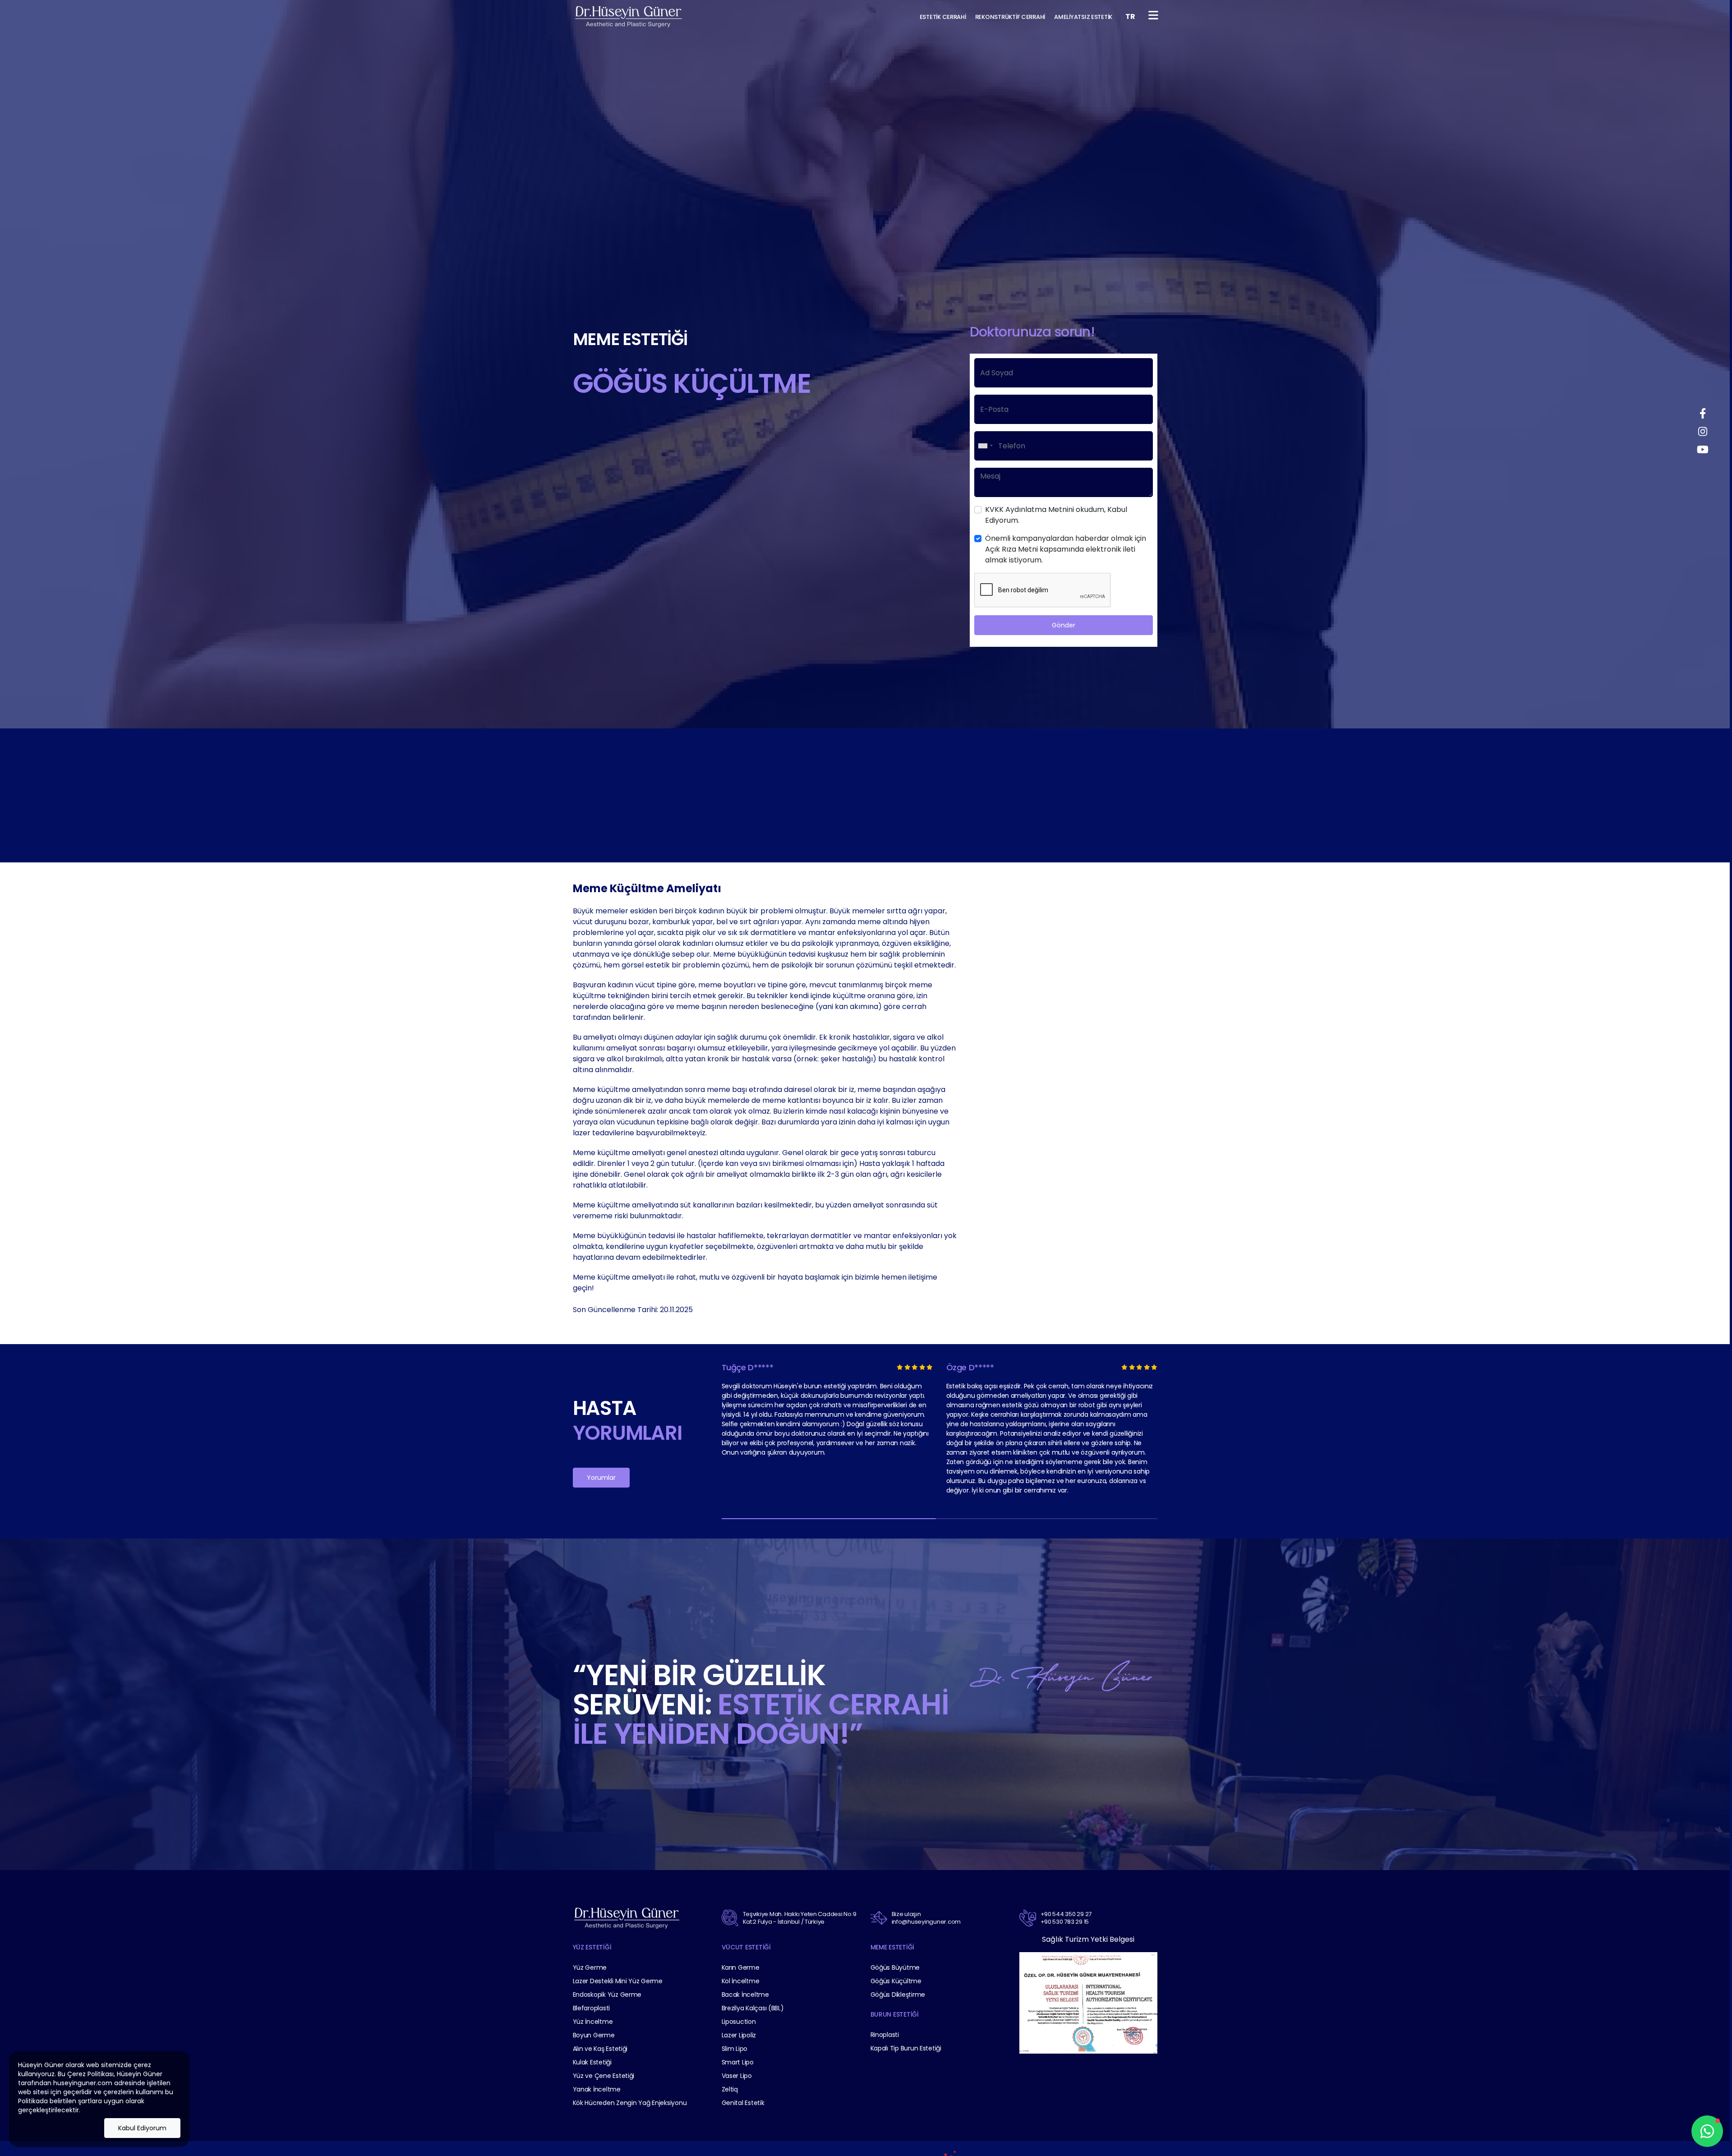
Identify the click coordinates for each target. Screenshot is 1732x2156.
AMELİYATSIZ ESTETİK (1083, 17)
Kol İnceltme (741, 1981)
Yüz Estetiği (592, 1947)
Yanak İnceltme (597, 2089)
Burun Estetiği (895, 2014)
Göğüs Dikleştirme (898, 1995)
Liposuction (739, 2022)
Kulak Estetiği (592, 2062)
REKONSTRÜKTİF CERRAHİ (1010, 17)
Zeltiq (730, 2089)
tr (1130, 16)
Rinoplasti (885, 2035)
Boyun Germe (594, 2035)
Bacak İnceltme (745, 1995)
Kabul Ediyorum (142, 2128)
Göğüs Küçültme (896, 1981)
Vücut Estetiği (746, 1947)
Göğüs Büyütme (895, 1967)
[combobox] (985, 446)
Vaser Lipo (737, 2076)
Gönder (1064, 625)
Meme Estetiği (893, 1947)
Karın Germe (741, 1967)
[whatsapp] (1707, 2131)
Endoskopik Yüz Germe (607, 1995)
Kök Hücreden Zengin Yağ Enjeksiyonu (630, 2103)
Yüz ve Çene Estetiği (604, 2076)
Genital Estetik (743, 2103)
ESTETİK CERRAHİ (943, 17)
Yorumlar (601, 1478)
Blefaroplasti (592, 2008)
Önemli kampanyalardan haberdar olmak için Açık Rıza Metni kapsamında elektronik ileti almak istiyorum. (1066, 549)
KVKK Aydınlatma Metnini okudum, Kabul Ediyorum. (1056, 515)
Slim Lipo (735, 2049)
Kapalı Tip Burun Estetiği (906, 2048)
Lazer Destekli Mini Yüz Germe (618, 1981)
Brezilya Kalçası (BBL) (753, 2008)
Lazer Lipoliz (739, 2035)
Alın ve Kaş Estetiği (600, 2049)
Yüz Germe (590, 1967)
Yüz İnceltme (593, 2022)
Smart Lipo (738, 2062)
